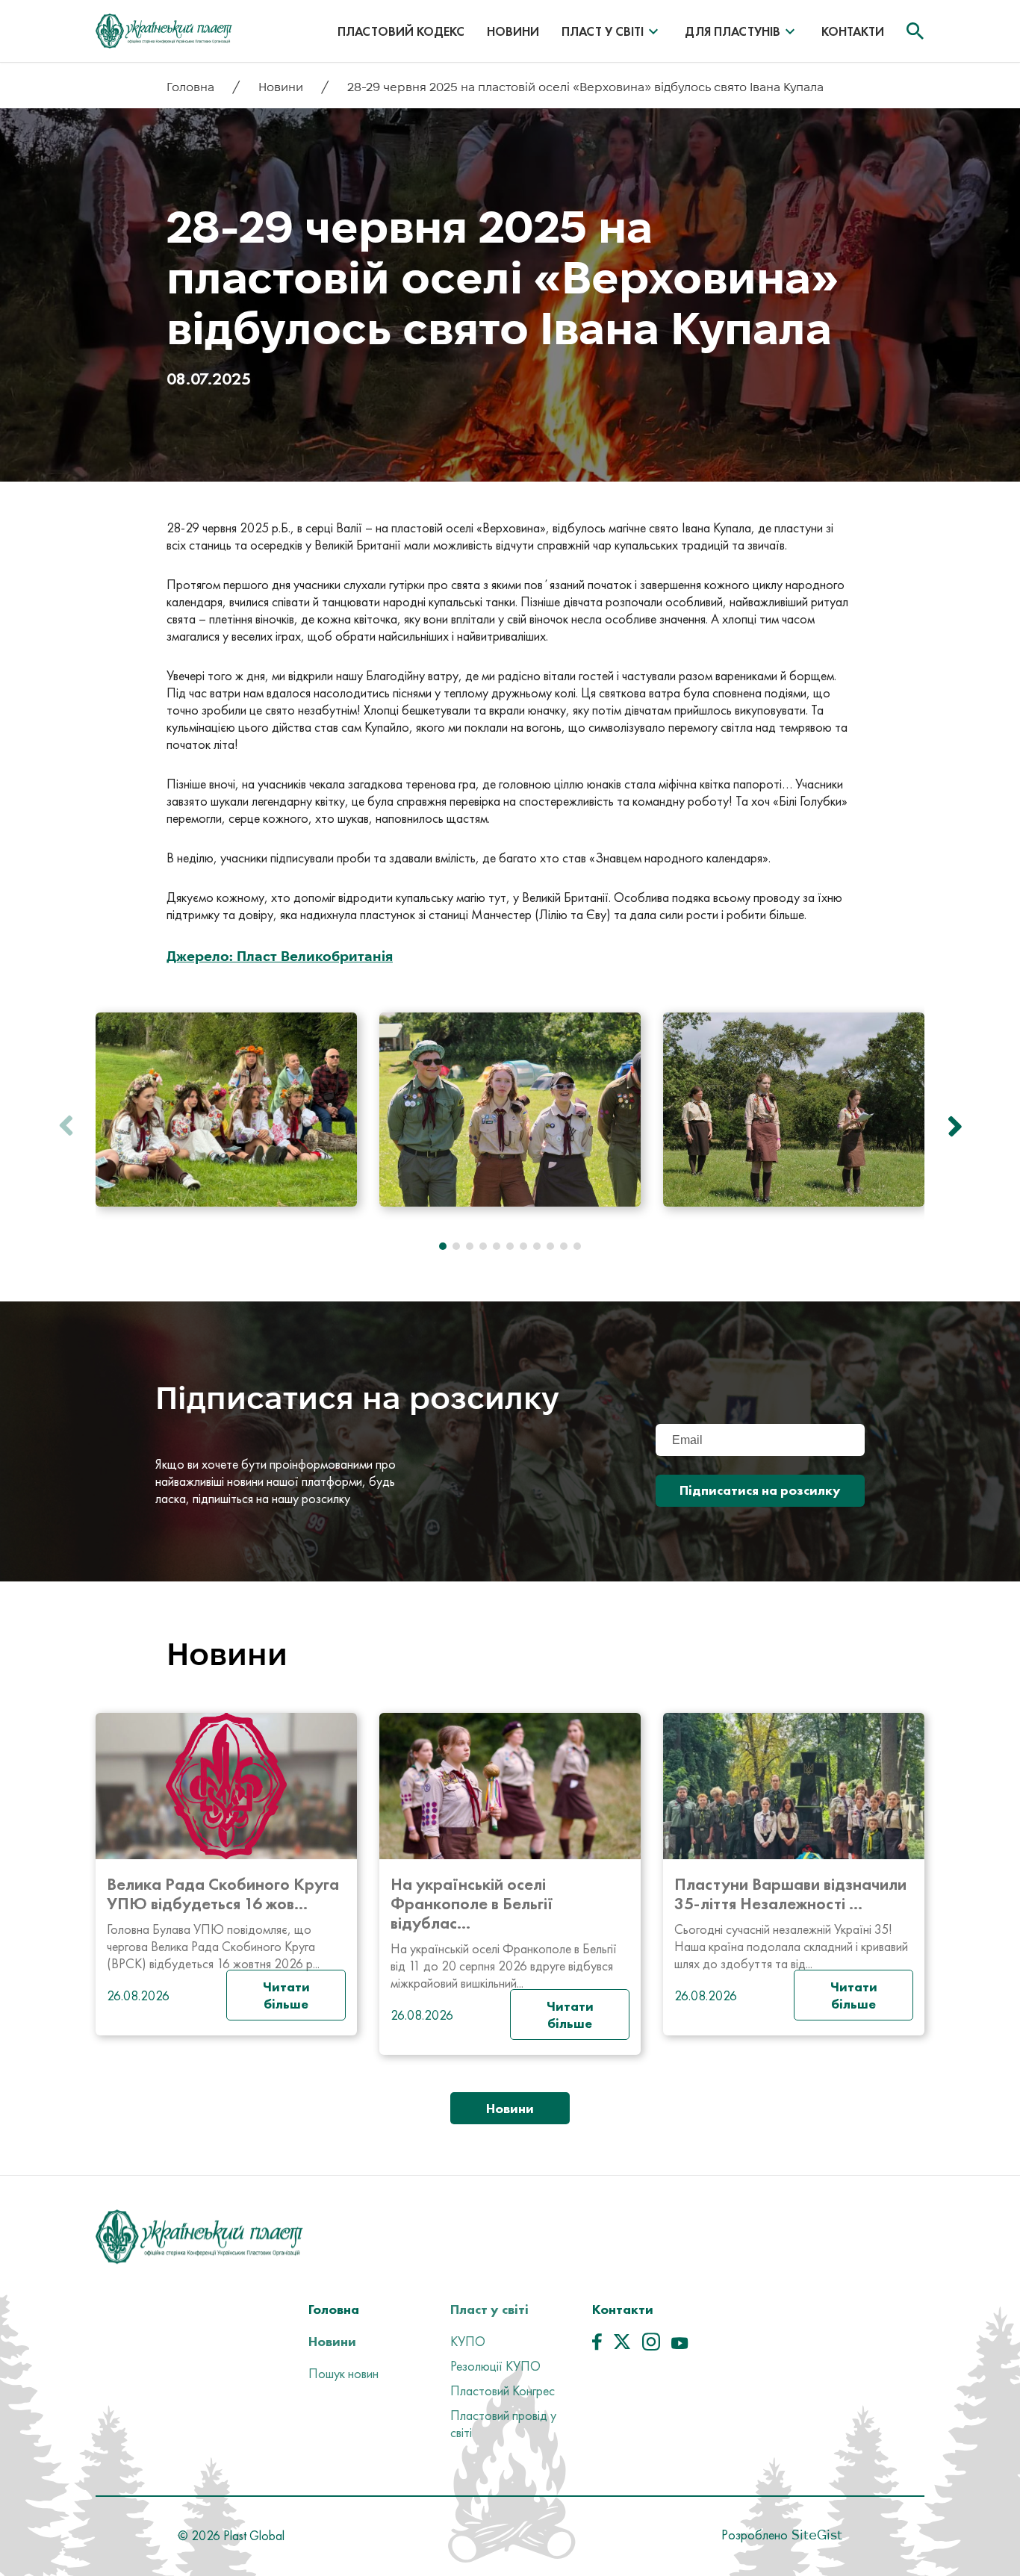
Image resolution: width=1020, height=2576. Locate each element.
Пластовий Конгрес (503, 2390)
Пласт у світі (603, 31)
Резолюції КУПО (495, 2366)
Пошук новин (343, 2373)
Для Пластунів (733, 31)
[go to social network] (597, 2345)
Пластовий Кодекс (401, 31)
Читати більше (286, 1995)
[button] (951, 1126)
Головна (192, 87)
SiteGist (815, 2535)
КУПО (468, 2341)
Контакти (853, 31)
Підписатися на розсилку (760, 1490)
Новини (513, 31)
